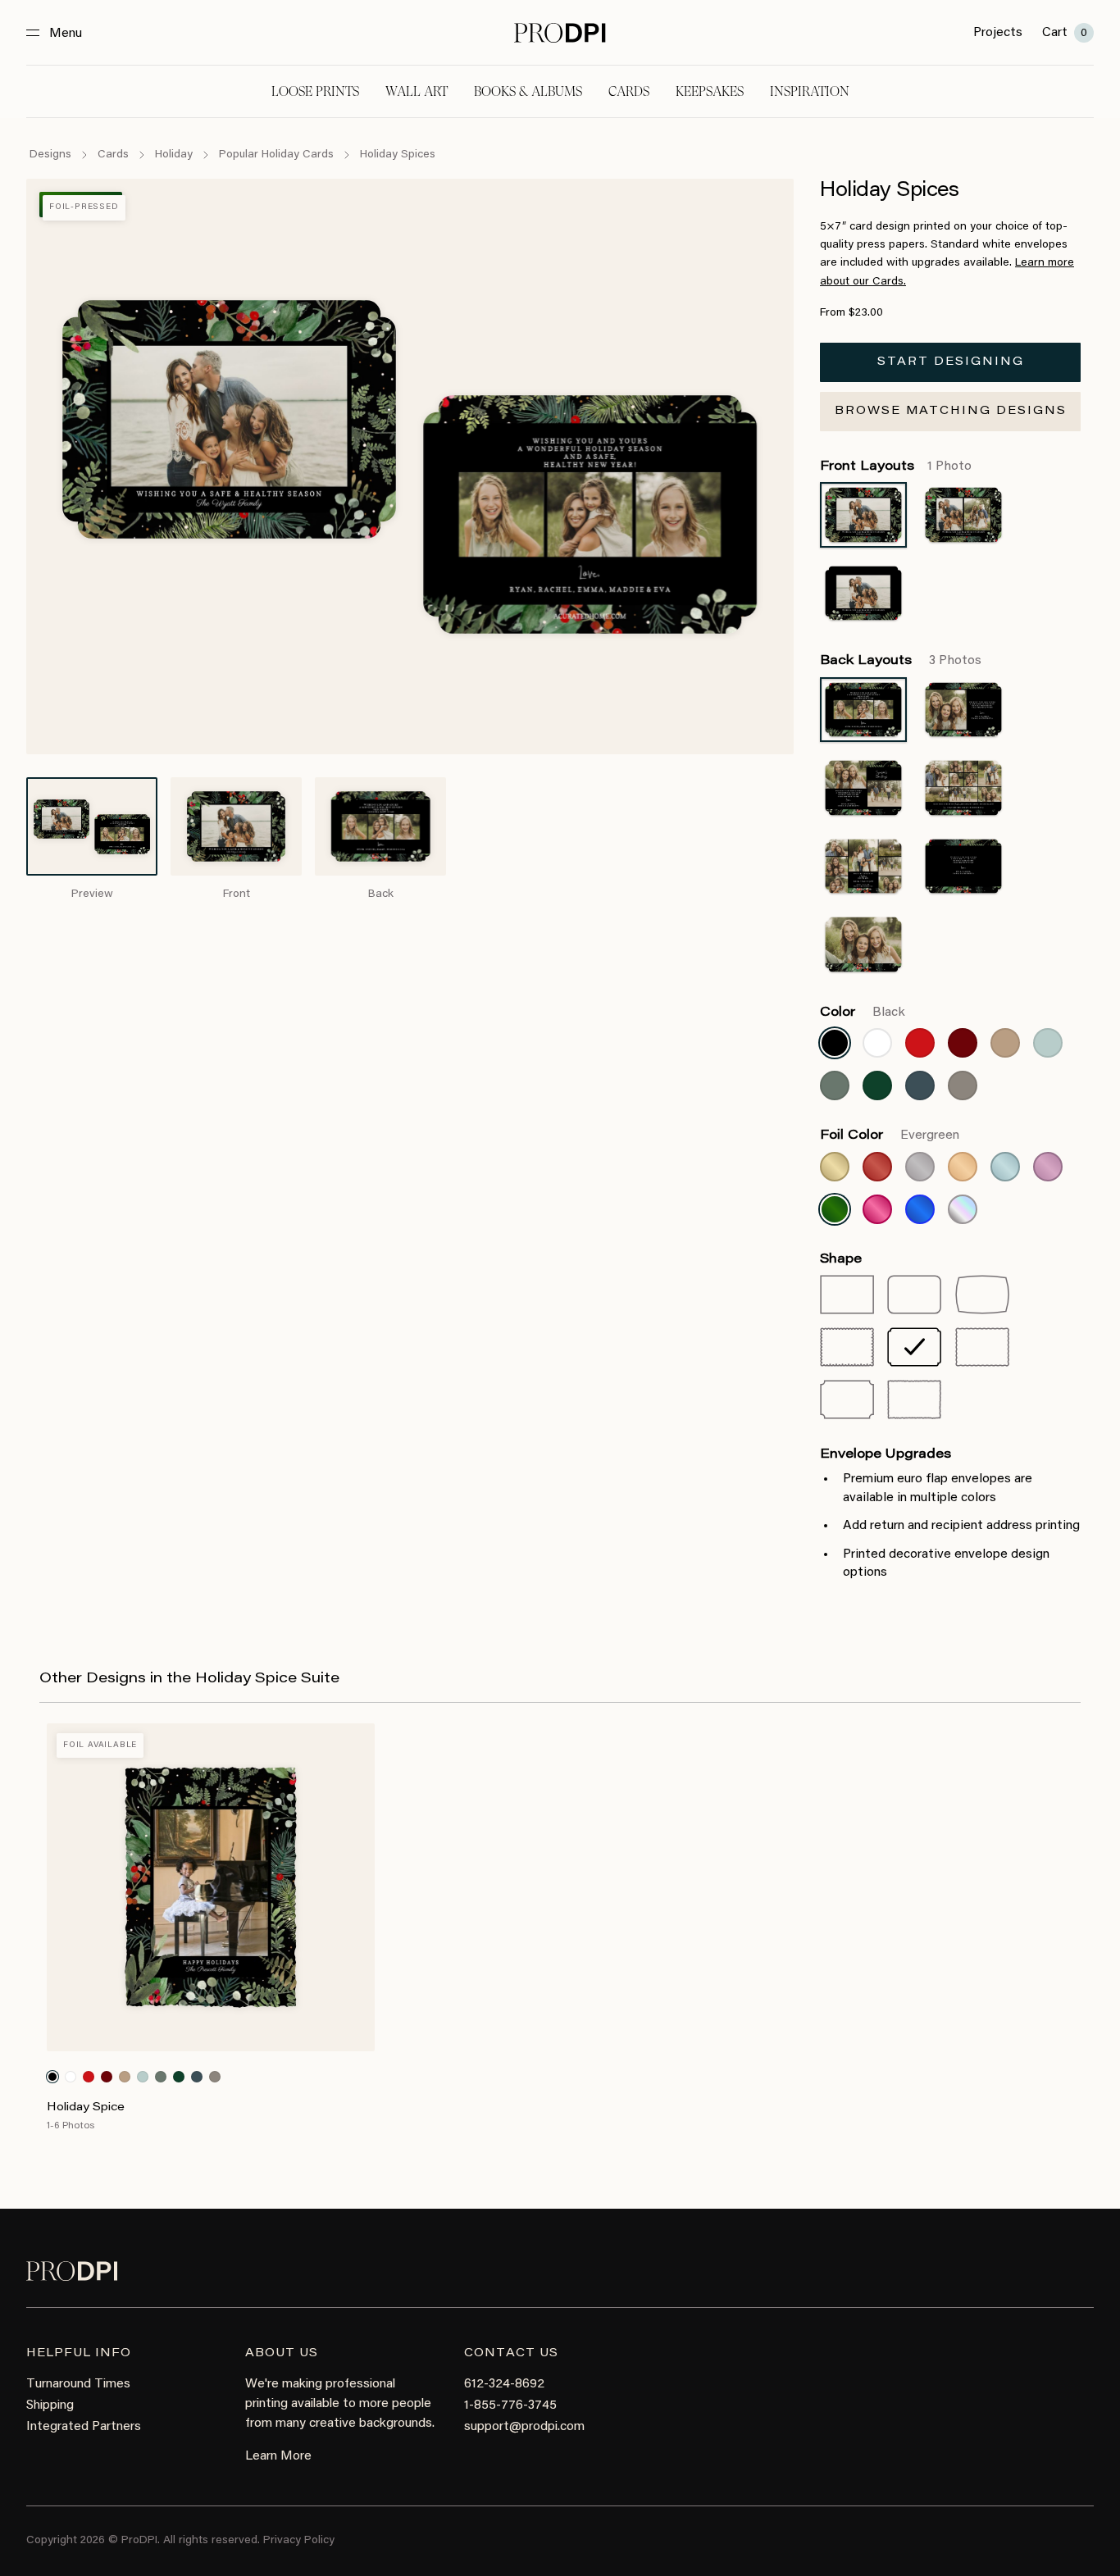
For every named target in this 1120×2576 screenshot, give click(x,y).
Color (863, 1013)
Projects (998, 33)
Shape (841, 1259)
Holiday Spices (398, 155)
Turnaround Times (78, 2384)
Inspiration (810, 91)
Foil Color (890, 1136)
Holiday (174, 155)
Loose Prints (315, 91)
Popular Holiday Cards (276, 155)
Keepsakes (710, 91)
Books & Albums (528, 91)
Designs (50, 155)
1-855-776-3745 (510, 2405)
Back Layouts (901, 661)
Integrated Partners (84, 2427)
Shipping (50, 2405)
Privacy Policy (299, 2541)
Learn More (278, 2456)
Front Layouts (896, 467)
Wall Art (417, 91)
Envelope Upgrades (886, 1454)
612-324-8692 (504, 2384)
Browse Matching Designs (951, 412)
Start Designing (951, 362)
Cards (629, 91)
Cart (1065, 33)
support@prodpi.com (524, 2427)
